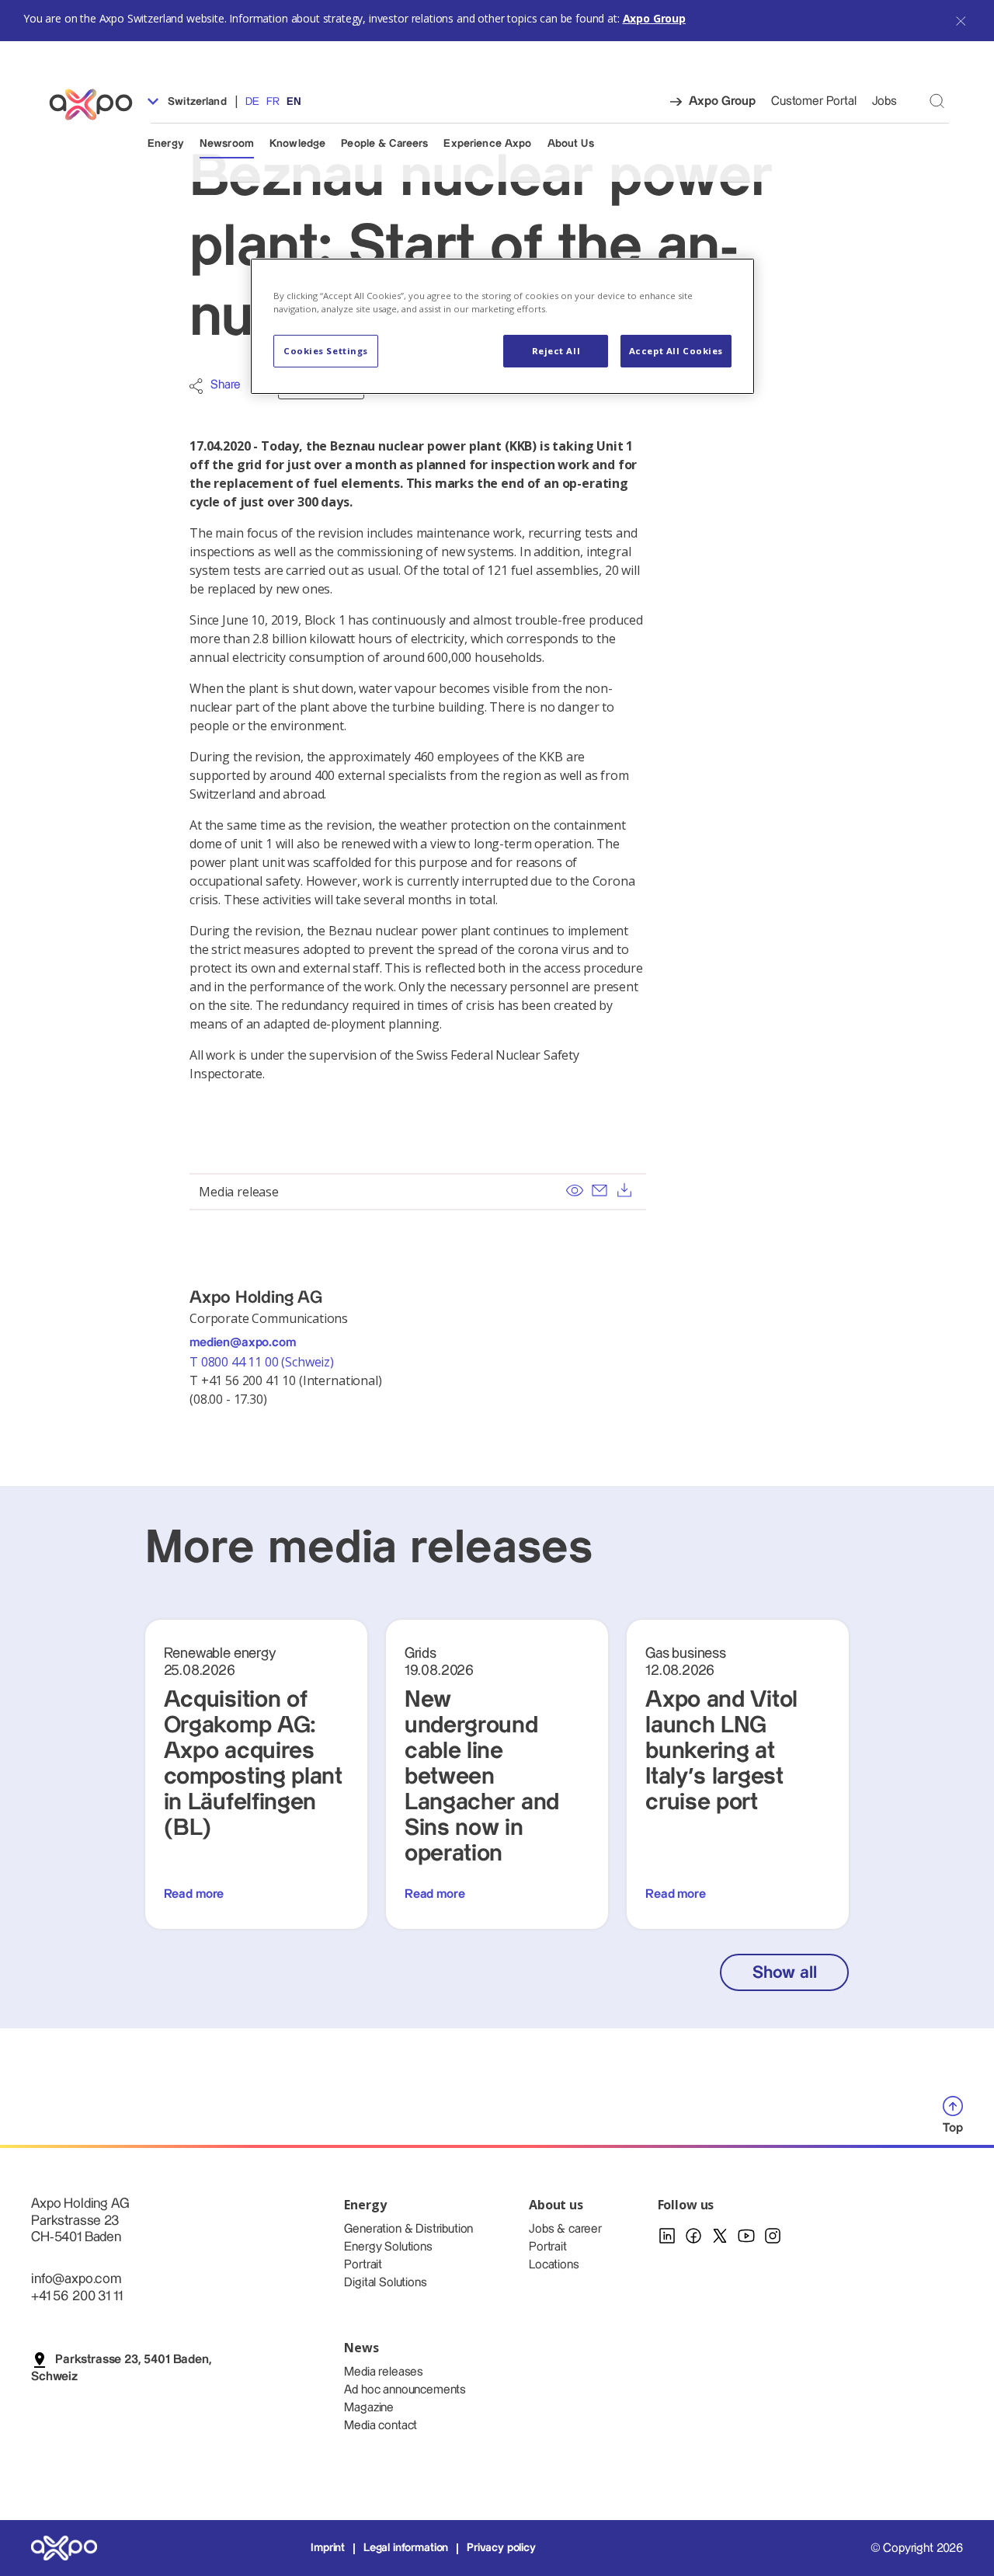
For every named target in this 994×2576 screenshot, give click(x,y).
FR (273, 102)
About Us (571, 144)
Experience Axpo (487, 144)
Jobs (885, 101)
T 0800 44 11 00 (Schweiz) (263, 1362)
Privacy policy (501, 2548)
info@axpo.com (76, 2279)
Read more (194, 1894)
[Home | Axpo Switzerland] (98, 104)
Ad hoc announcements (405, 2390)
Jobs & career (565, 2229)
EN (294, 102)
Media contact (381, 2426)
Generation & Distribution (408, 2229)
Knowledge (297, 144)
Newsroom (227, 144)
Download (624, 1190)
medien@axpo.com (243, 1343)
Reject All (556, 351)
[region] (502, 326)
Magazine (369, 2408)
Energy (166, 144)
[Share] (196, 386)
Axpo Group (654, 18)
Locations (554, 2265)
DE (252, 102)
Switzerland (196, 102)
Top (953, 2128)
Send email (600, 1190)
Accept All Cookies (676, 351)
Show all (784, 1973)
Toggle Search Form (937, 101)
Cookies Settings (326, 351)
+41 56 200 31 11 (76, 2296)
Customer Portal (814, 101)
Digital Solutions (385, 2283)
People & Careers (384, 144)
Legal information (406, 2548)
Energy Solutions (388, 2247)
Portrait (363, 2265)
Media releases (384, 2372)
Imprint (328, 2548)
